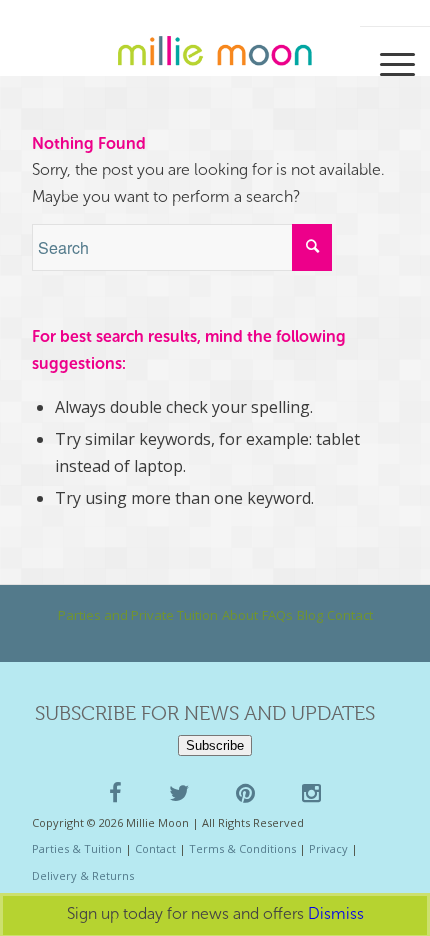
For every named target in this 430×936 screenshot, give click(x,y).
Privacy (328, 848)
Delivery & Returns (83, 875)
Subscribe (215, 745)
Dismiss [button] (336, 913)
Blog (310, 615)
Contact (350, 615)
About (240, 615)
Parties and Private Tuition (138, 615)
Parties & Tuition (77, 848)
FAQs (277, 615)
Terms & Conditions (242, 848)
